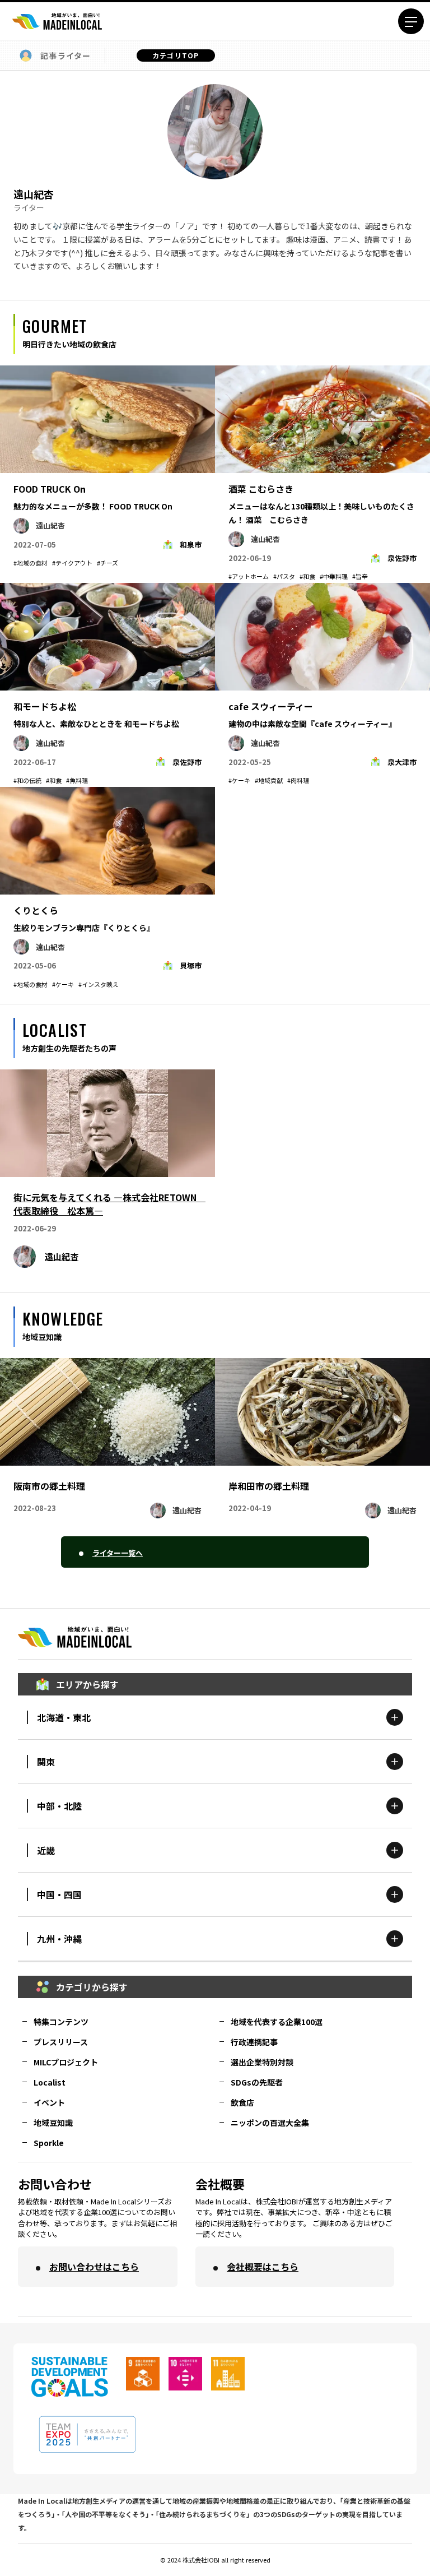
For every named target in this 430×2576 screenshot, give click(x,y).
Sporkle (49, 2143)
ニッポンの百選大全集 (270, 2123)
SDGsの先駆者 (257, 2082)
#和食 (307, 576)
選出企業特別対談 (262, 2062)
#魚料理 (77, 780)
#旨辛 (360, 576)
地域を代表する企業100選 (277, 2022)
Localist (50, 2082)
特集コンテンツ (61, 2022)
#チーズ (107, 563)
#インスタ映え (99, 984)
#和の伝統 (27, 780)
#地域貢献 (269, 780)
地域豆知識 (53, 2123)
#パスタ (284, 576)
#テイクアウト (72, 563)
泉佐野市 (402, 558)
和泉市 (191, 545)
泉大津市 (402, 762)
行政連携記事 (254, 2042)
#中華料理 (334, 576)
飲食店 (242, 2102)
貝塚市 (191, 965)
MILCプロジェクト (66, 2062)
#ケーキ (239, 780)
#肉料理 (298, 780)
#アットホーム (249, 576)
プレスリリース (61, 2042)
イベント (49, 2102)
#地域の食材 (31, 563)
